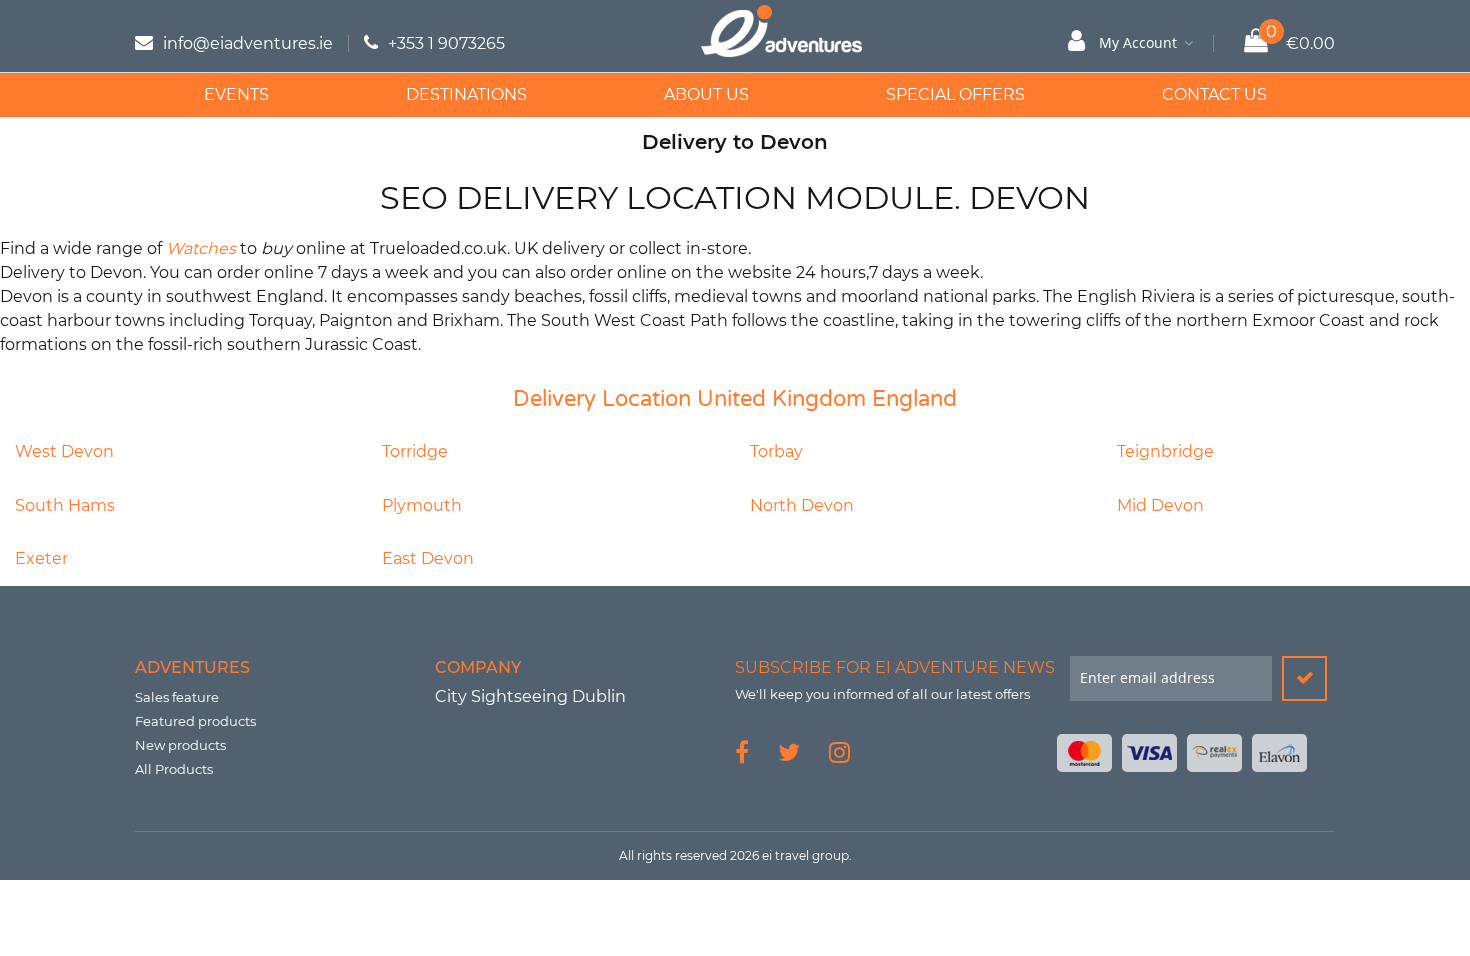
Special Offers (955, 94)
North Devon (802, 505)
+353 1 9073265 (446, 43)
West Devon (64, 451)
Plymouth (422, 505)
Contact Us (1214, 94)
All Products (174, 769)
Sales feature (177, 697)
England (914, 399)
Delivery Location (602, 399)
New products (180, 745)
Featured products (195, 721)
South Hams (65, 505)
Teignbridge (1165, 451)
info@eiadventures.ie (248, 43)
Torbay (776, 451)
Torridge (415, 451)
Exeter (41, 558)
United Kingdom (781, 399)
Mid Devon (1160, 505)
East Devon (428, 558)
